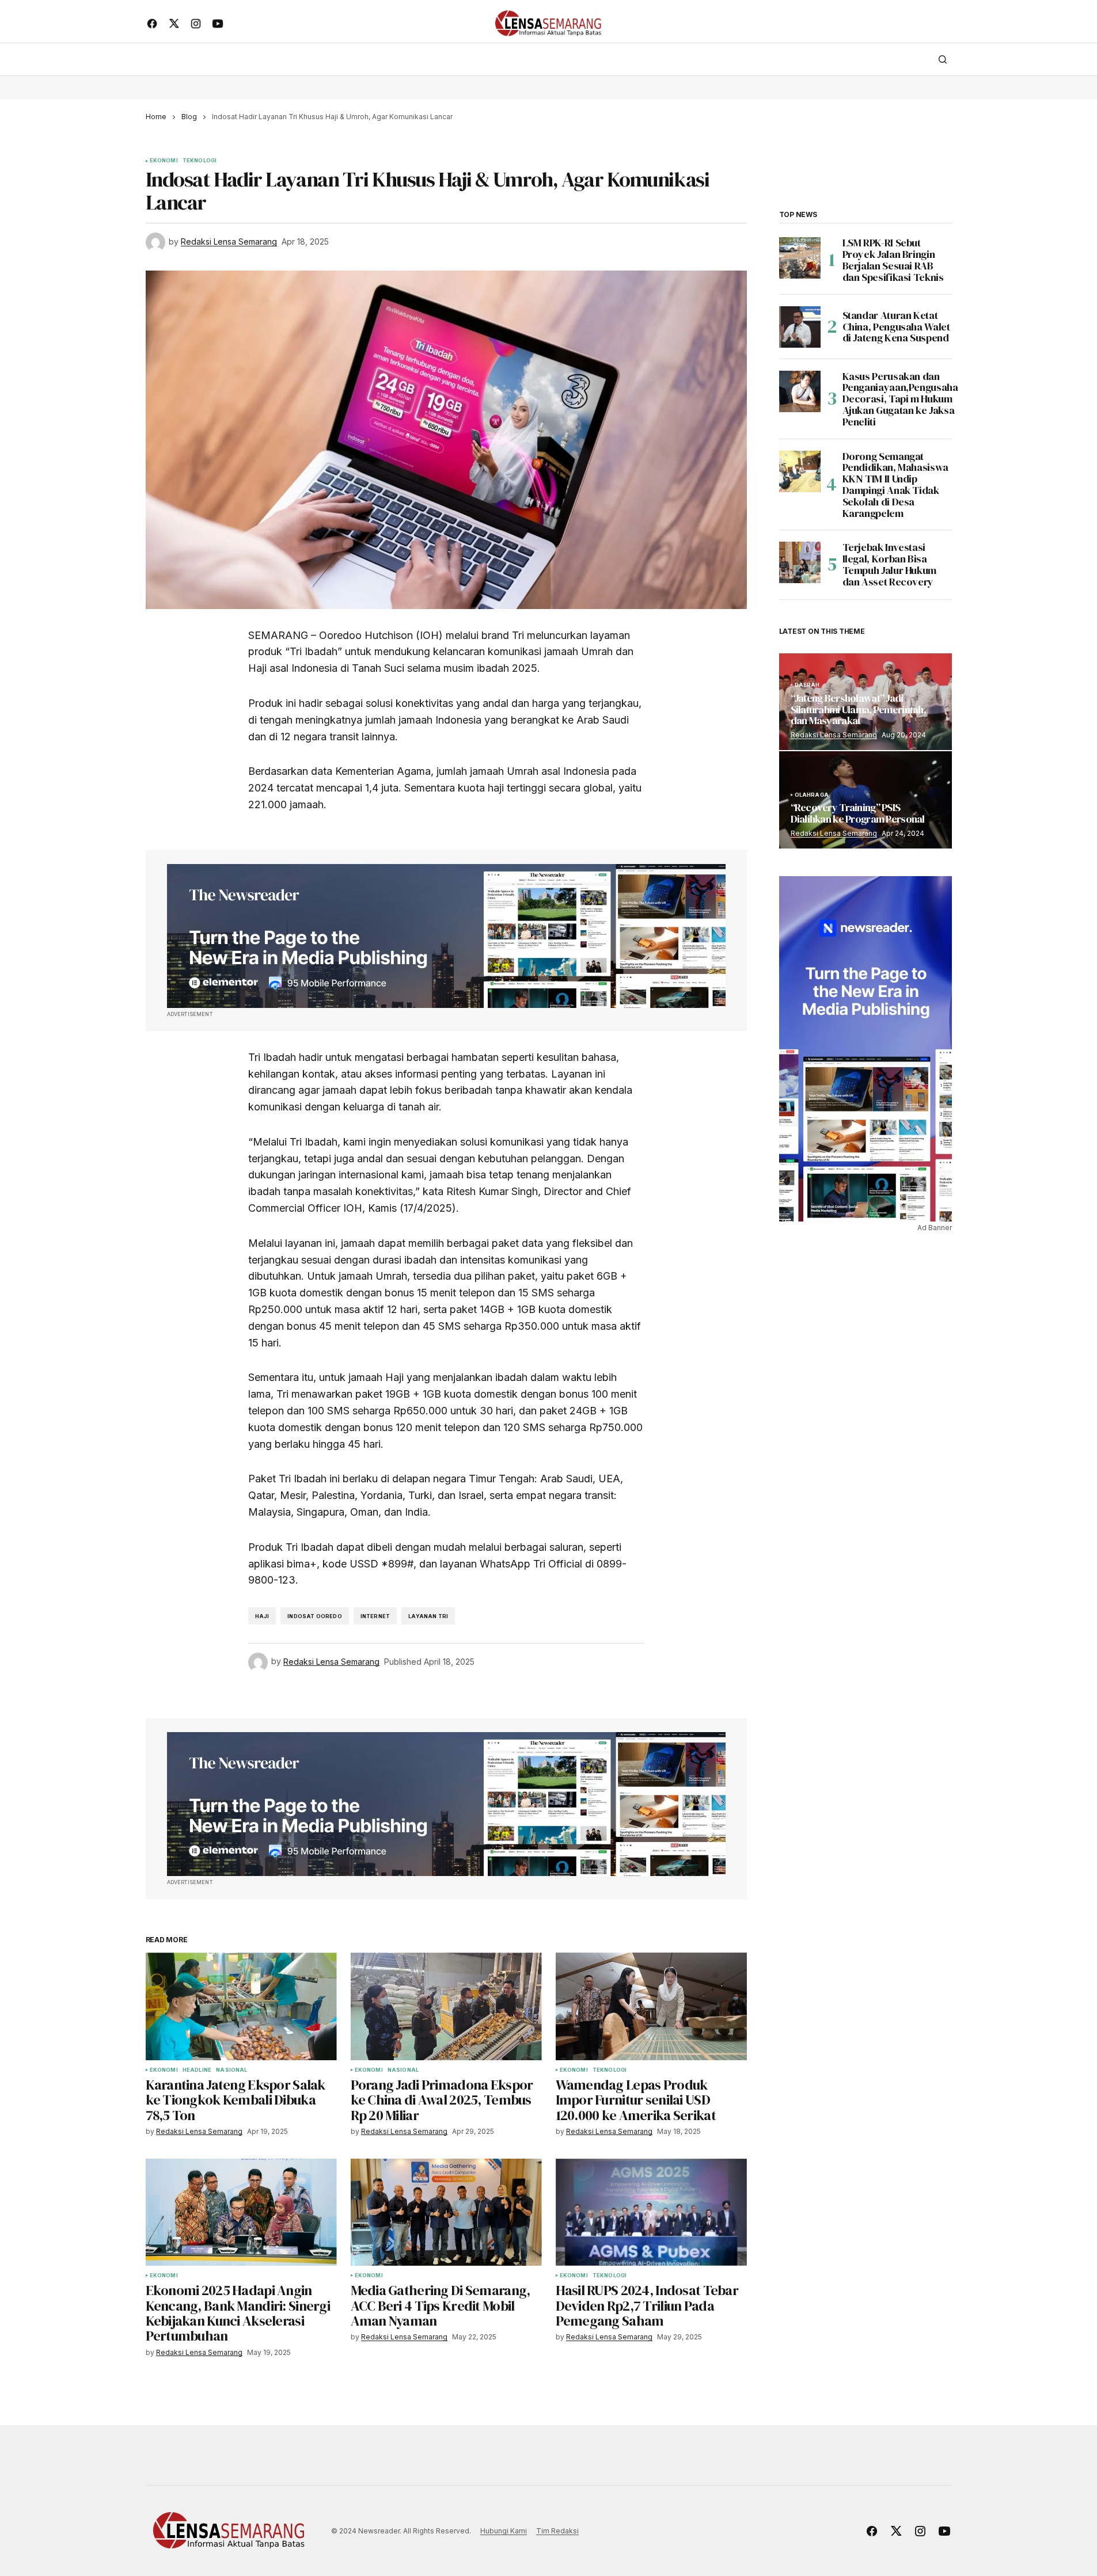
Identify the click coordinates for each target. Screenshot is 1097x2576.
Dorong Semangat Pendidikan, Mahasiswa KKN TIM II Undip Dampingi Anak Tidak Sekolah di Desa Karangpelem (895, 485)
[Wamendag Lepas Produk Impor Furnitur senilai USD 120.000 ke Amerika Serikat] (651, 2006)
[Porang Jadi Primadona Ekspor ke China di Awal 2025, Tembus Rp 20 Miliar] (446, 2006)
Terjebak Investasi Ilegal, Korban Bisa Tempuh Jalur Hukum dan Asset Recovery (890, 564)
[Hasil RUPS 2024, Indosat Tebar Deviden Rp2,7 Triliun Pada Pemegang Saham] (651, 2212)
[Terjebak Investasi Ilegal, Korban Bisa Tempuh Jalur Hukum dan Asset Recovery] (800, 562)
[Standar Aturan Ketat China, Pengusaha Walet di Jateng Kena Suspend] (800, 327)
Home (156, 117)
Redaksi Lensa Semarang (834, 735)
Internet (375, 1616)
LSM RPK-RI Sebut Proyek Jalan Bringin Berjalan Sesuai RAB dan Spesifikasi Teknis (893, 260)
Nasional (231, 2070)
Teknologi (200, 161)
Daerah (807, 685)
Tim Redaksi (557, 2531)
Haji (262, 1616)
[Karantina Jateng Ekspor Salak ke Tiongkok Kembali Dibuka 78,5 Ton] (241, 2006)
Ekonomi (164, 161)
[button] (943, 59)
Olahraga (812, 795)
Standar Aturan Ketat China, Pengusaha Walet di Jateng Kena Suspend (896, 327)
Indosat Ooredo (315, 1616)
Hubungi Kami (504, 2531)
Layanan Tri (428, 1616)
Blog (189, 117)
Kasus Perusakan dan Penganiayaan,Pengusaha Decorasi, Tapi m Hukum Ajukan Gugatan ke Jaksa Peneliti (900, 399)
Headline (197, 2070)
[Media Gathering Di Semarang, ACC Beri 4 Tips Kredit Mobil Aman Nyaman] (446, 2212)
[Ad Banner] (446, 936)
